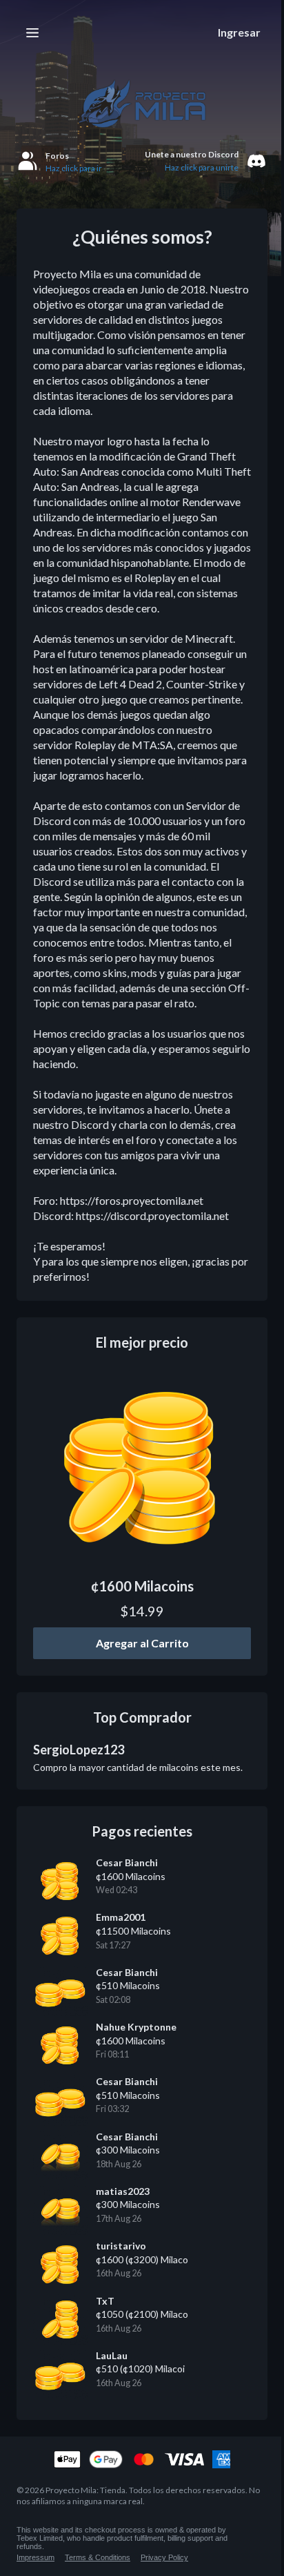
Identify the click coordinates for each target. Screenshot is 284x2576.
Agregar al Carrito (142, 1643)
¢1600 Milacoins (142, 1586)
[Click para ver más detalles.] (142, 1468)
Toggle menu (32, 32)
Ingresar (239, 32)
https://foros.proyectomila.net (132, 1200)
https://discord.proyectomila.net (152, 1216)
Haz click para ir (74, 168)
